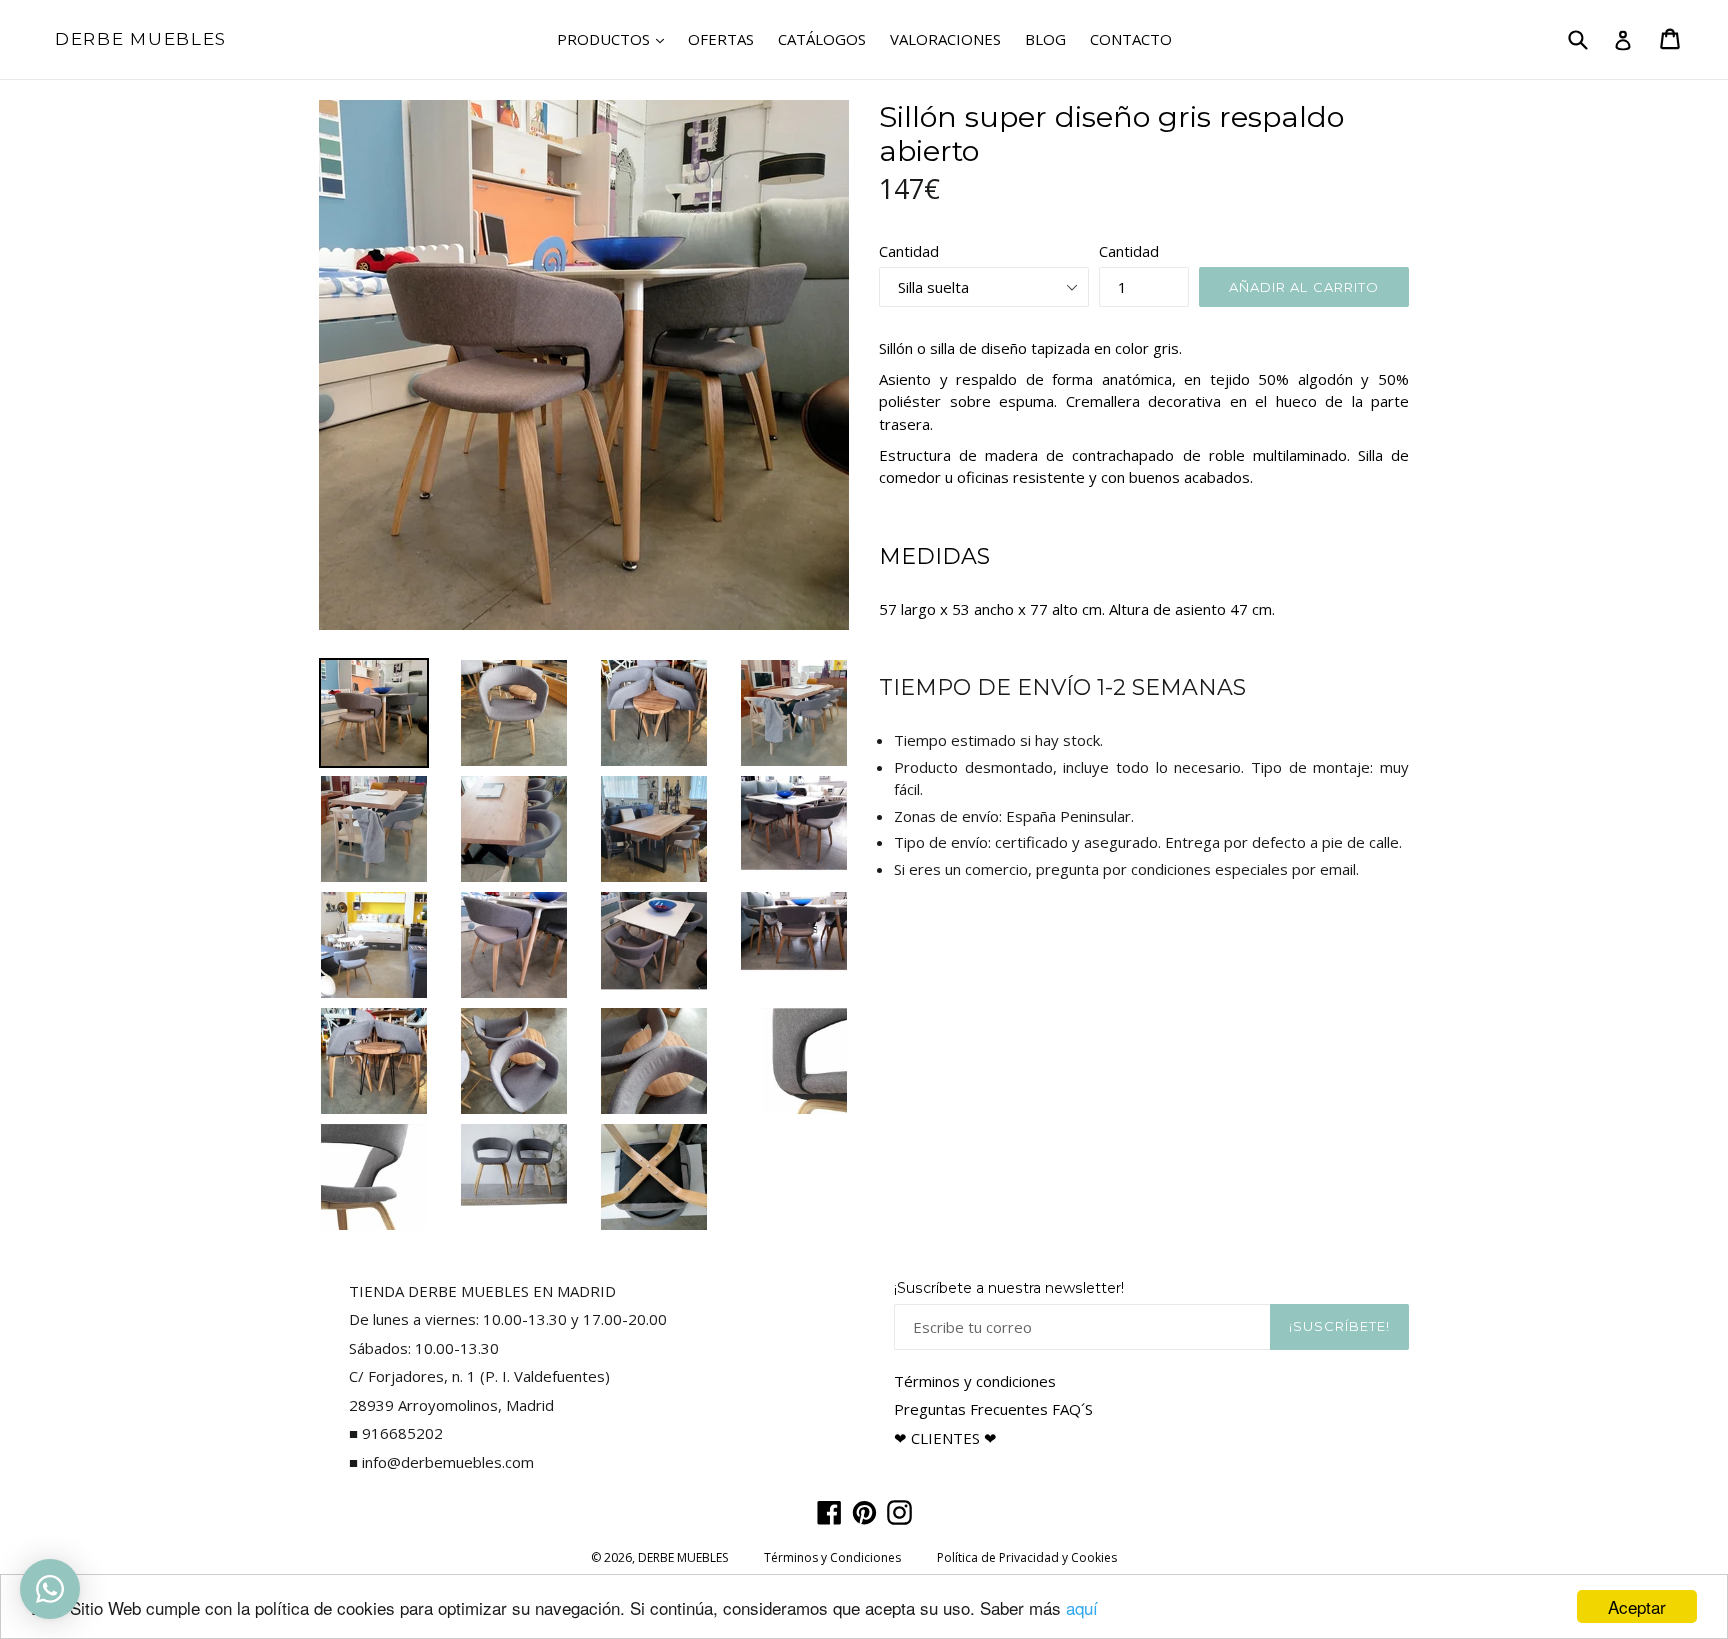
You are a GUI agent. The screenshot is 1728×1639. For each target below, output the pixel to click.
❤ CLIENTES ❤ (945, 1438)
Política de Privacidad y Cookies (1027, 1557)
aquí (1082, 1607)
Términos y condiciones (975, 1381)
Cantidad (909, 251)
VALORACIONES (945, 39)
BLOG (1045, 39)
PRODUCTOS (615, 38)
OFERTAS (721, 39)
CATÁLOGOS (822, 39)
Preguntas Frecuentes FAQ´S (993, 1409)
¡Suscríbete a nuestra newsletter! (1009, 1288)
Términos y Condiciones (832, 1557)
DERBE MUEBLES (141, 39)
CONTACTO (1131, 39)
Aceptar (1637, 1606)
